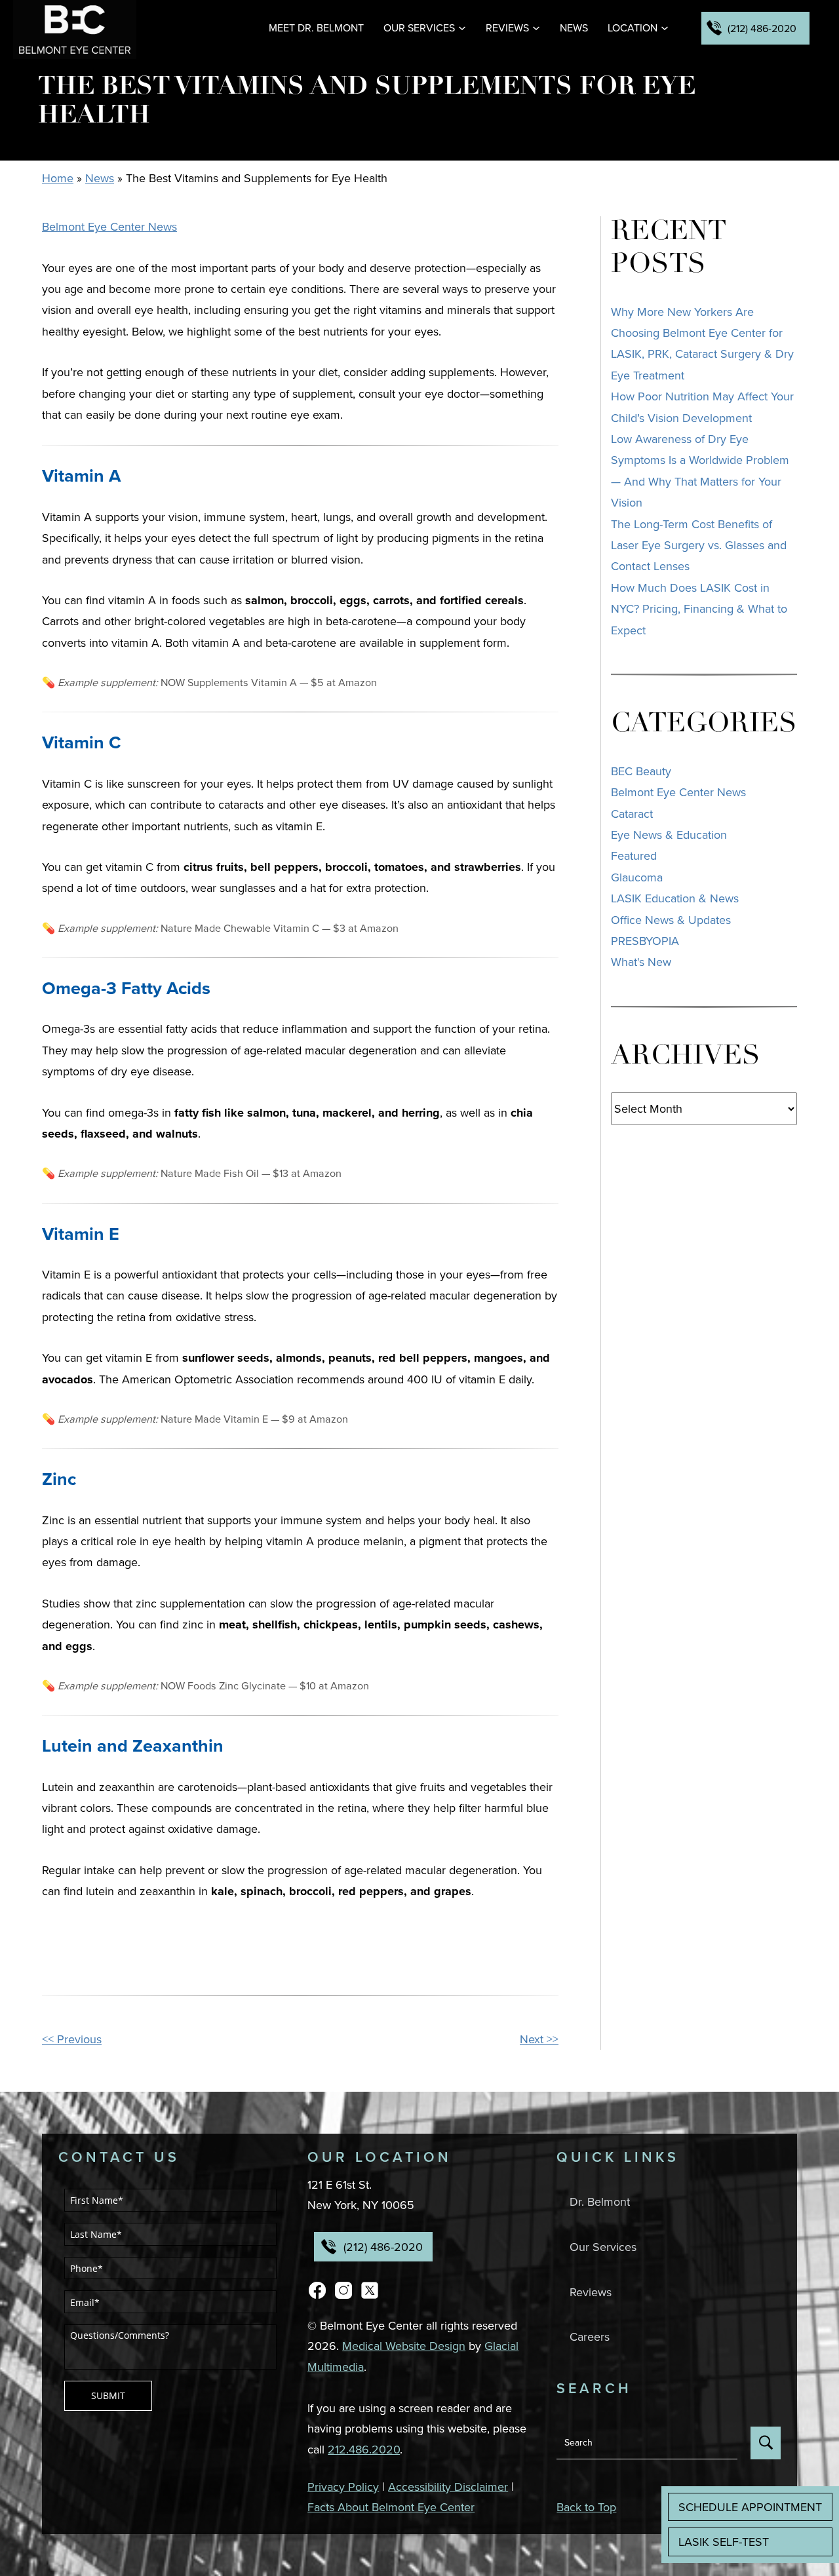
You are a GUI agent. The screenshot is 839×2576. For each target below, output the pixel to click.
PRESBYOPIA (645, 941)
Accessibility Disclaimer (448, 2487)
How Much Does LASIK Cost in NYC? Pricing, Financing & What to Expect (699, 609)
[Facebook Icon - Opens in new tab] (317, 2288)
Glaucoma (637, 877)
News (574, 28)
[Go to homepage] (75, 29)
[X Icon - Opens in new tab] (370, 2288)
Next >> (539, 2039)
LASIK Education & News (675, 898)
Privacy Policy (343, 2487)
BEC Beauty (641, 771)
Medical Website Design (404, 2346)
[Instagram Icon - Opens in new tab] (343, 2288)
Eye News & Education (669, 835)
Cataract (632, 814)
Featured (634, 855)
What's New (641, 962)
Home (58, 178)
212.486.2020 (364, 2449)
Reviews (507, 28)
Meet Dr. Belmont (316, 28)
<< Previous (72, 2039)
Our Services (419, 28)
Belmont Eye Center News (109, 226)
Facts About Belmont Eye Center (391, 2507)
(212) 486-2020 (762, 28)
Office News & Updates (671, 920)
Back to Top (586, 2507)
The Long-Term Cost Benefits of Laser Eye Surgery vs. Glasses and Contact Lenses (699, 545)
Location (633, 28)
